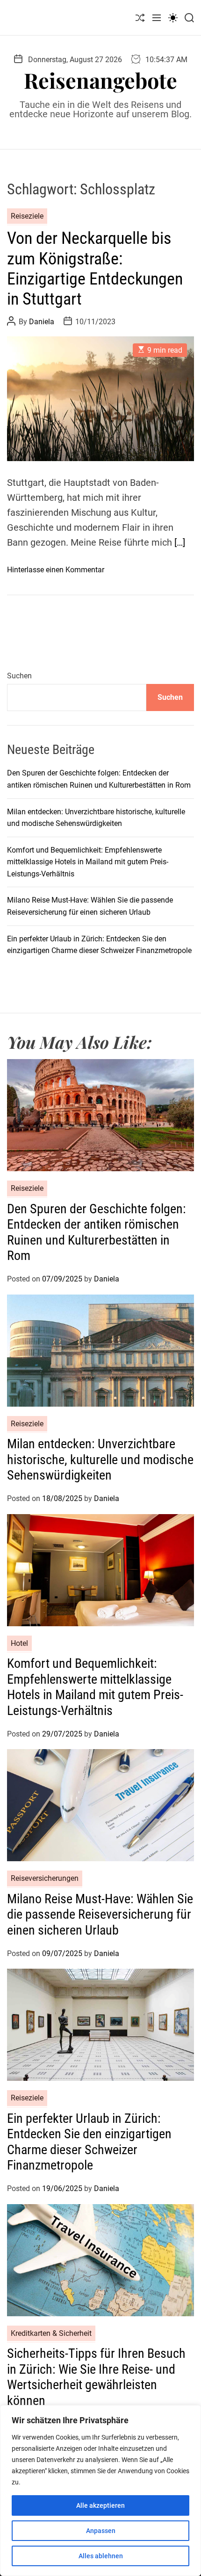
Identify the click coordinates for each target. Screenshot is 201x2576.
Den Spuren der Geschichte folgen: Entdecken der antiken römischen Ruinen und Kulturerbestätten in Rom (97, 1232)
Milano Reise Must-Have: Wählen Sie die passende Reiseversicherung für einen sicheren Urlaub (100, 1914)
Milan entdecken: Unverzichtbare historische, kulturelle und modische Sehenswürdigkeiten (100, 1459)
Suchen (19, 676)
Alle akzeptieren (100, 2505)
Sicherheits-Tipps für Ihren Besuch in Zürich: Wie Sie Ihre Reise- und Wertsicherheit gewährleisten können (96, 2377)
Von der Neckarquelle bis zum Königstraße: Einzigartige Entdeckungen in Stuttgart (95, 269)
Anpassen (101, 2531)
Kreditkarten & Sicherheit (51, 2333)
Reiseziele (27, 216)
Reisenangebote (100, 80)
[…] (180, 542)
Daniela (42, 322)
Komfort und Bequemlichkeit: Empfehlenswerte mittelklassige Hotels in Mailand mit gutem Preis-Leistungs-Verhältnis (88, 862)
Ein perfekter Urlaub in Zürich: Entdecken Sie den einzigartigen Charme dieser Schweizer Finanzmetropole (89, 2142)
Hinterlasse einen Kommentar (56, 570)
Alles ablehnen (101, 2556)
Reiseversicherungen (45, 1878)
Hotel (19, 1643)
